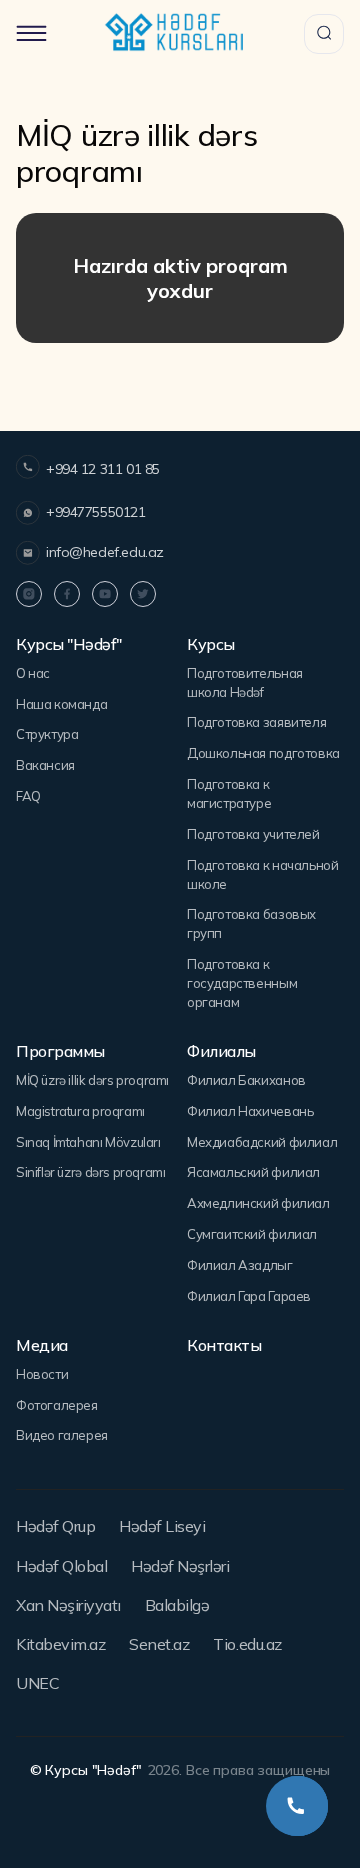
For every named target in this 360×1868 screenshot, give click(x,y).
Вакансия (45, 765)
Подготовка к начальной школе (262, 874)
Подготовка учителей (253, 834)
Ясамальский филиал (253, 1172)
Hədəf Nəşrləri (180, 1566)
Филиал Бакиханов (246, 1080)
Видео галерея (62, 1435)
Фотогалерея (57, 1405)
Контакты (224, 1345)
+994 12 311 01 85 (103, 469)
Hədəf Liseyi (162, 1526)
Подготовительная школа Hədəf (245, 682)
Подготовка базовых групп (251, 923)
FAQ (28, 796)
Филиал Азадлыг (240, 1265)
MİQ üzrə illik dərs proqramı (92, 1080)
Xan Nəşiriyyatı (68, 1605)
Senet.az (159, 1644)
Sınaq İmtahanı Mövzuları (88, 1142)
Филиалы (221, 1051)
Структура (47, 734)
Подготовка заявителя (256, 722)
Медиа (42, 1345)
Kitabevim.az (60, 1644)
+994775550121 (96, 512)
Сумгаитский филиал (252, 1234)
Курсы (211, 644)
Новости (42, 1374)
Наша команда (61, 704)
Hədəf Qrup (55, 1526)
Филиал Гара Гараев (249, 1296)
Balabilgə (177, 1605)
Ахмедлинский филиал (258, 1203)
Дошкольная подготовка (263, 753)
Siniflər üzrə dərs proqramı (90, 1172)
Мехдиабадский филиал (262, 1142)
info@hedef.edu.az (105, 552)
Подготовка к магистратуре (229, 793)
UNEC (37, 1683)
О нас (33, 673)
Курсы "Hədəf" (69, 644)
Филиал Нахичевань (250, 1111)
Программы (60, 1051)
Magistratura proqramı (80, 1111)
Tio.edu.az (247, 1644)
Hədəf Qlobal (61, 1566)
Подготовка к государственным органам (242, 983)
